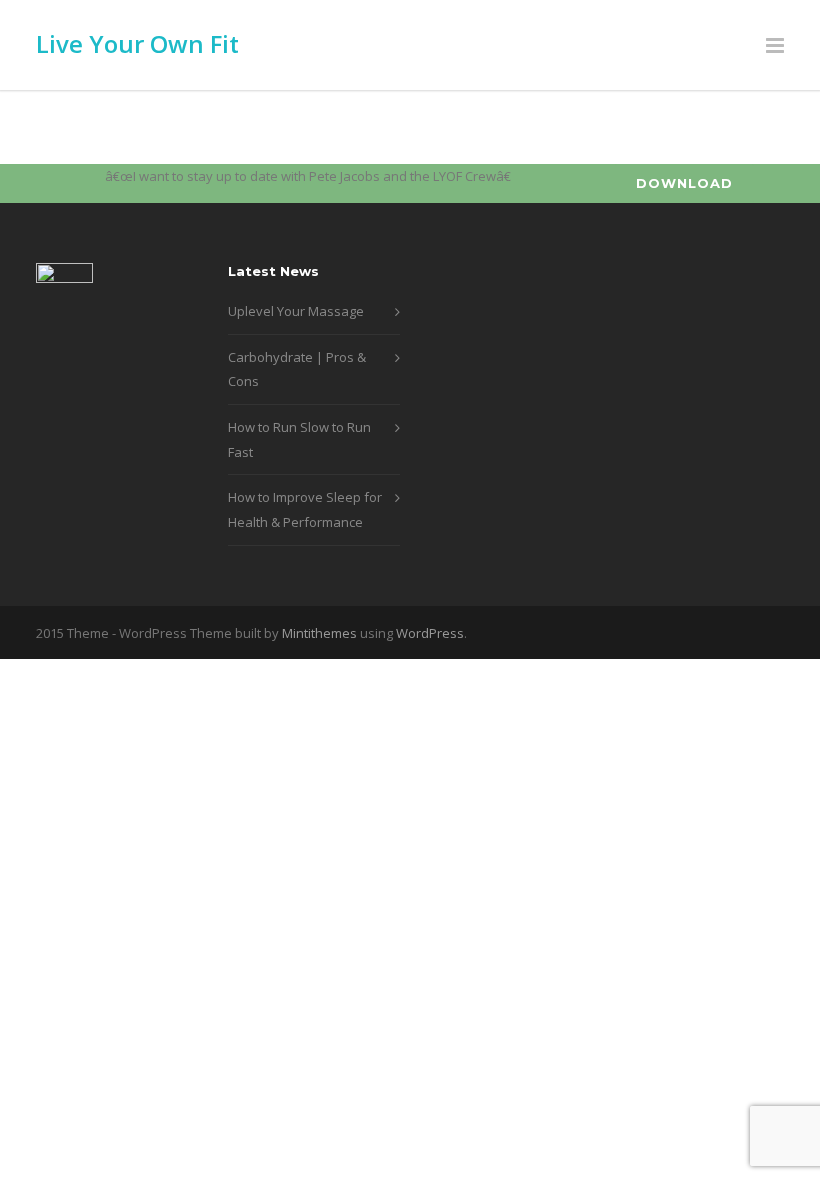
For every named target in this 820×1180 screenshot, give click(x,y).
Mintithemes (319, 633)
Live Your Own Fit (137, 43)
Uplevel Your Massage (296, 311)
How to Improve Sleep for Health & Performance (305, 509)
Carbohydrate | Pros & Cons (297, 369)
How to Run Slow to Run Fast (299, 439)
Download (684, 183)
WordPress (430, 633)
